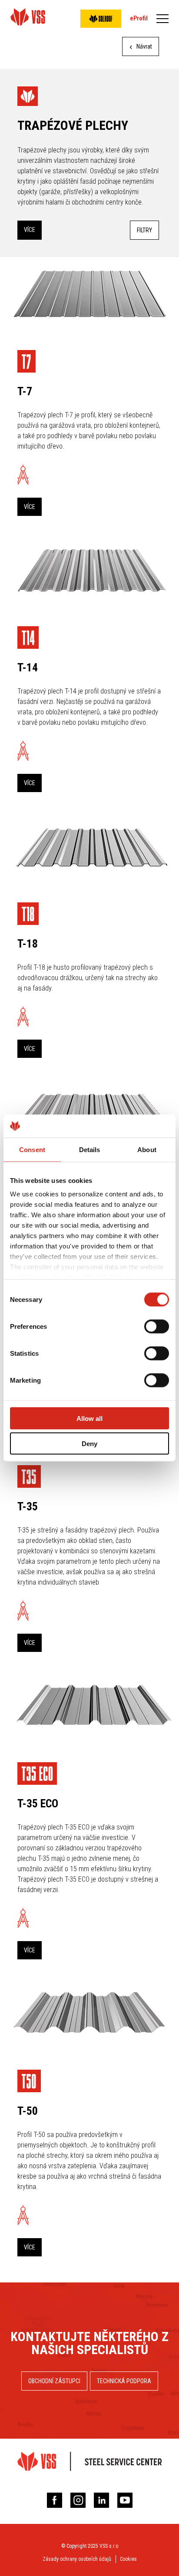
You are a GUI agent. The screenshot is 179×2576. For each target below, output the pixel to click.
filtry (144, 230)
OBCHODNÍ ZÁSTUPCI (54, 2381)
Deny (89, 1444)
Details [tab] (90, 1149)
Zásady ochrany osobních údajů (77, 2559)
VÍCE (30, 230)
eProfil (139, 18)
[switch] (157, 1326)
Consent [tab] (32, 1149)
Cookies (128, 2559)
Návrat (144, 46)
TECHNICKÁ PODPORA (124, 2381)
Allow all (89, 1418)
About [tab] (147, 1149)
